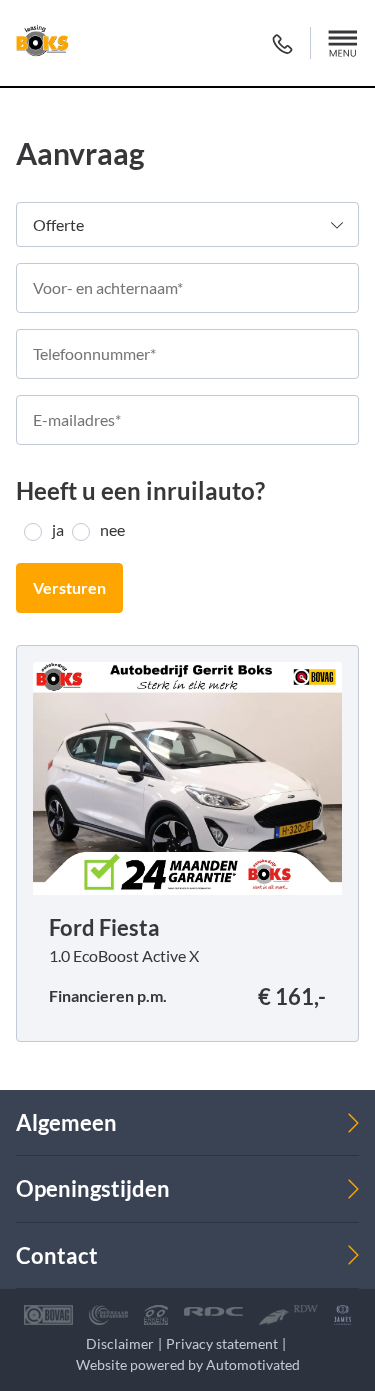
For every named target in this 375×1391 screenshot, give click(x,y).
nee (112, 529)
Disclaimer (120, 1343)
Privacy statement (222, 1343)
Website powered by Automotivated (188, 1364)
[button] (343, 43)
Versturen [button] (69, 587)
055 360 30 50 (282, 43)
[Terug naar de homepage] (42, 43)
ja (58, 529)
